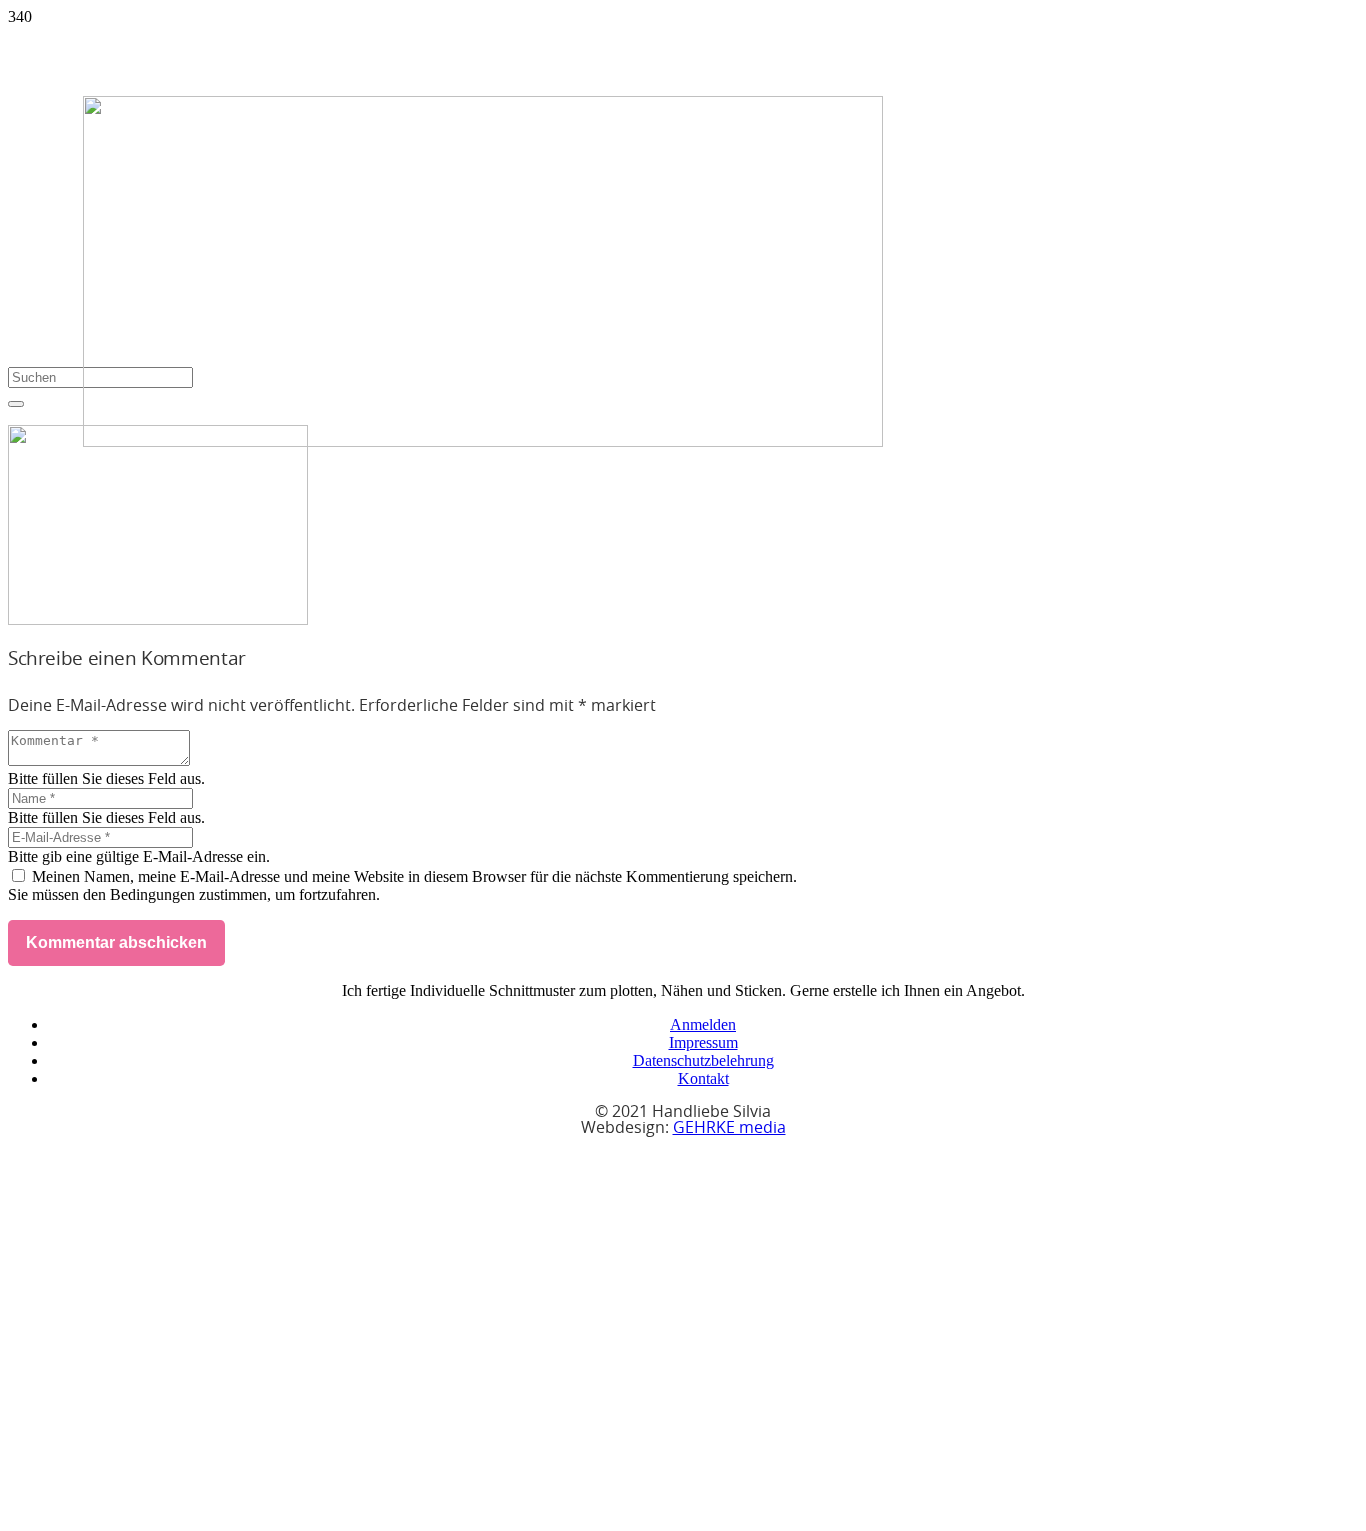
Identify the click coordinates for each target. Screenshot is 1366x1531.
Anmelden (703, 1024)
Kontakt (703, 1078)
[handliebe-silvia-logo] (483, 441)
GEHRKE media (729, 1128)
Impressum (703, 1042)
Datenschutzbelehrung (703, 1060)
